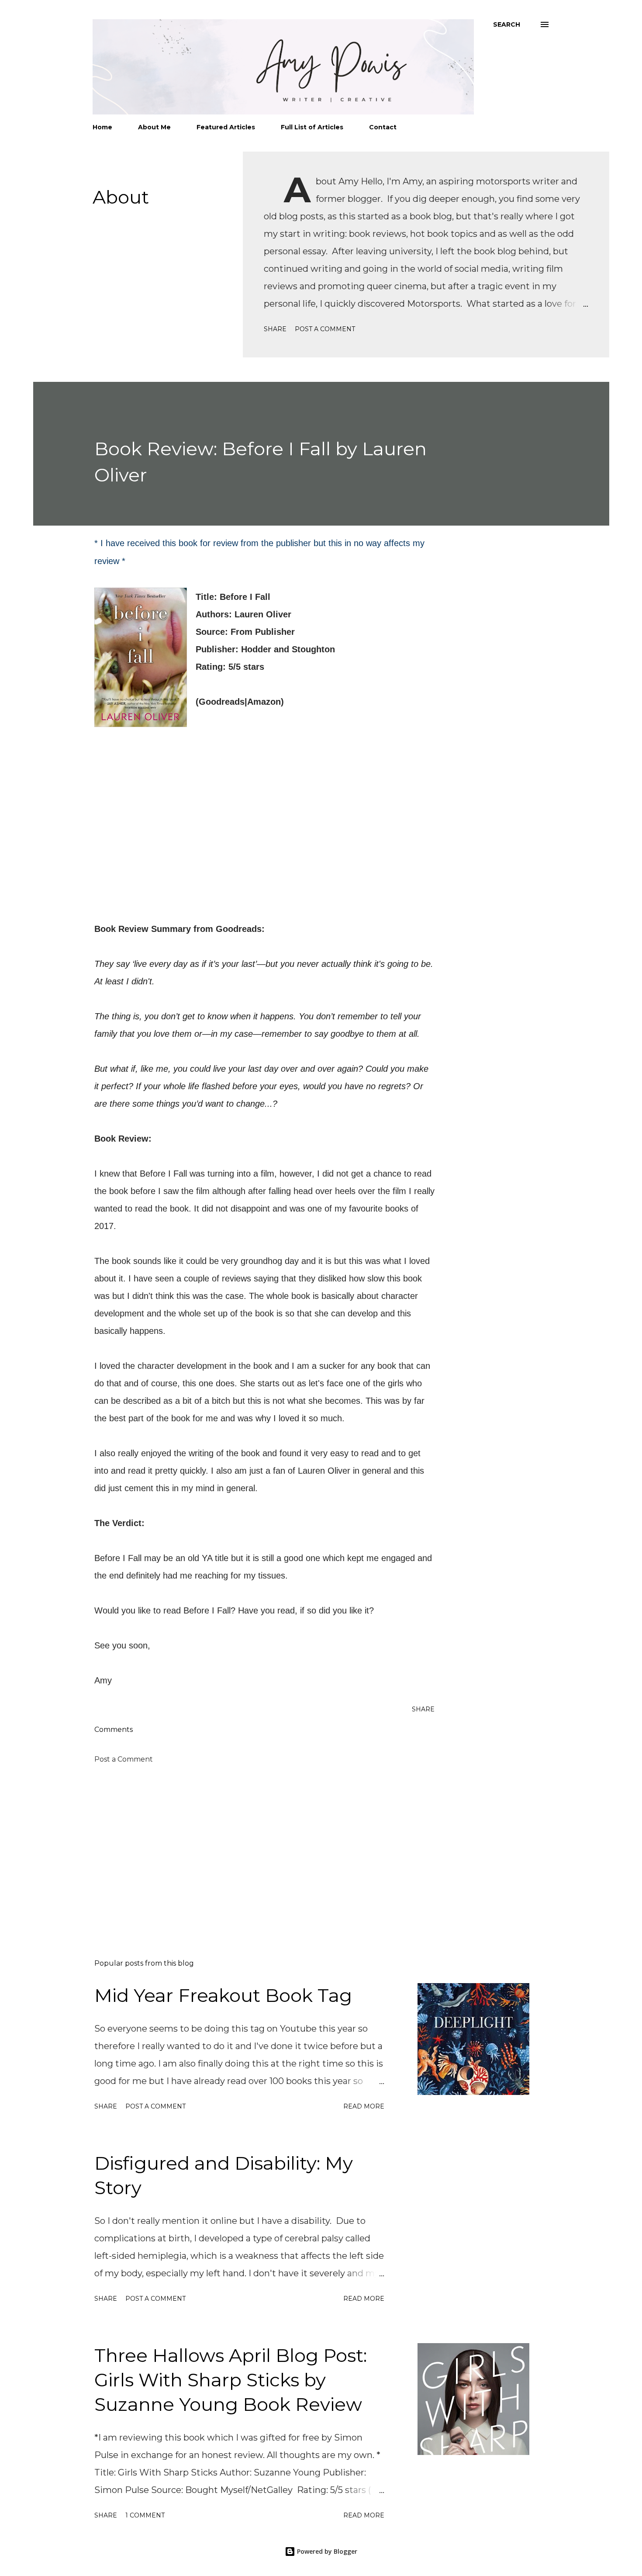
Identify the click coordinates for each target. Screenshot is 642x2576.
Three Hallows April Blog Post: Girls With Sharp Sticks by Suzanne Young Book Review (231, 2380)
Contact (383, 127)
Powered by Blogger (326, 2551)
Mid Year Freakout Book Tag (223, 1995)
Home (102, 127)
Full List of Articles (312, 127)
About (121, 197)
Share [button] (275, 329)
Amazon (264, 702)
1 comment (145, 2515)
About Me (154, 127)
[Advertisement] (250, 1850)
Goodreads (222, 702)
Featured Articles (226, 127)
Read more (364, 2106)
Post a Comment (325, 329)
